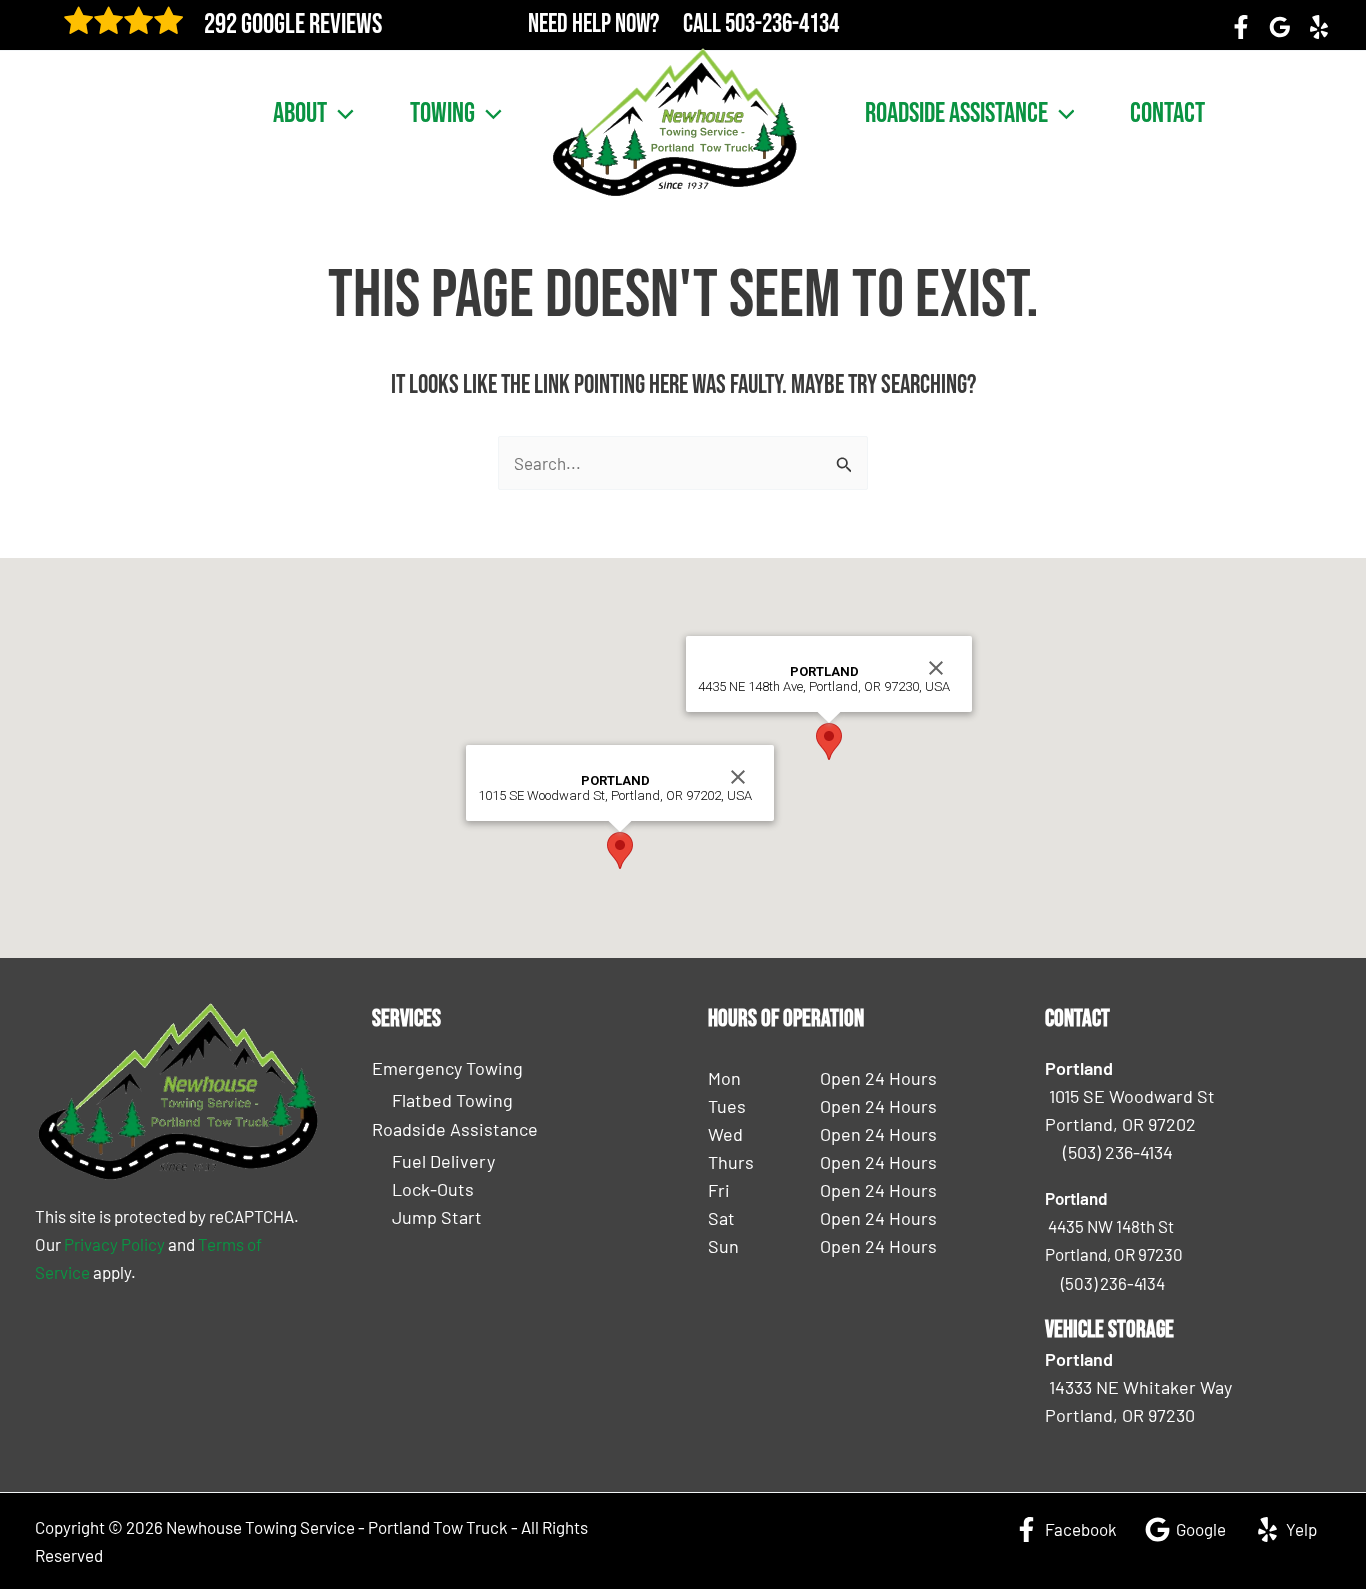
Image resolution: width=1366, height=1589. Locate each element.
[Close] (738, 777)
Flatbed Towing (452, 1100)
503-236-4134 (782, 24)
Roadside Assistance (956, 114)
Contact (1167, 114)
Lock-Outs (433, 1189)
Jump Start (437, 1217)
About (300, 114)
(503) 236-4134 (1118, 1152)
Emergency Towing (447, 1068)
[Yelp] (1319, 27)
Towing (442, 114)
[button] (340, 114)
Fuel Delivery (443, 1161)
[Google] (1280, 27)
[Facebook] (1241, 27)
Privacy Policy (114, 1244)
